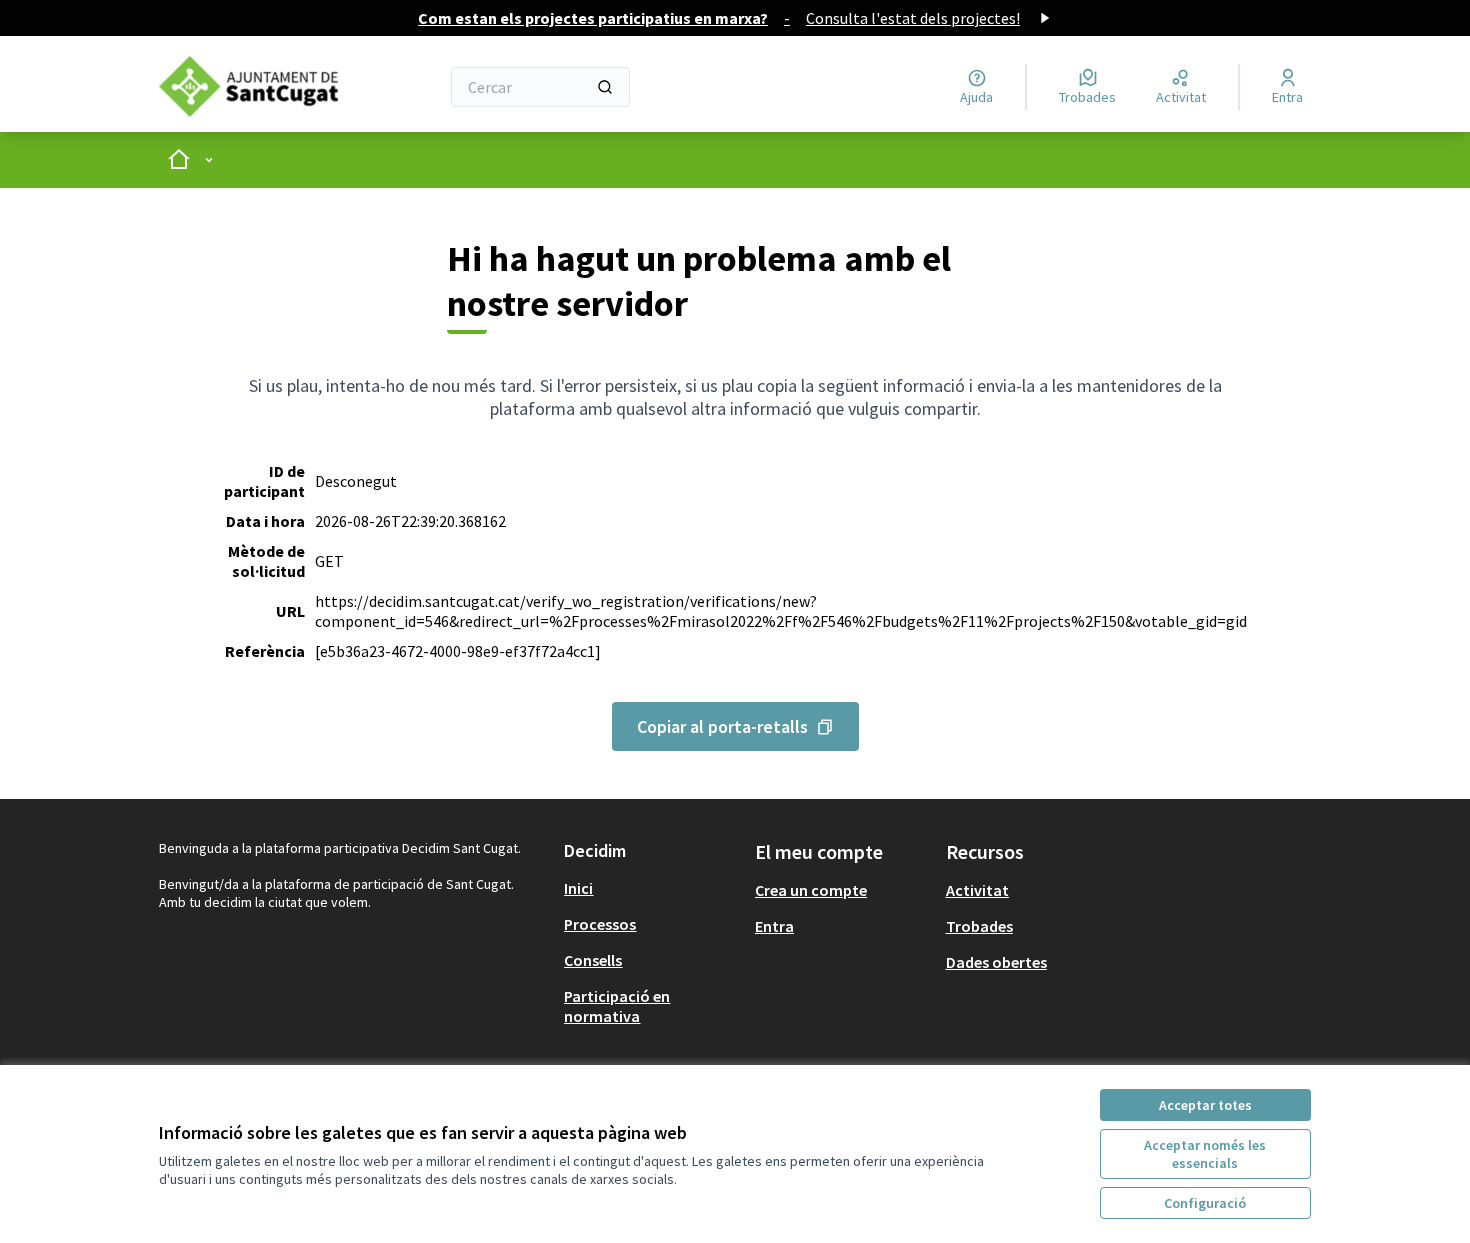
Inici (578, 888)
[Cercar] (605, 87)
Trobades (979, 926)
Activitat (977, 890)
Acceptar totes (1205, 1105)
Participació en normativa (617, 1006)
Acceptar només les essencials (1205, 1154)
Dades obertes (996, 962)
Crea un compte (811, 890)
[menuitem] (651, 888)
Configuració (1205, 1203)
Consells (593, 960)
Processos (600, 924)
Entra (774, 926)
